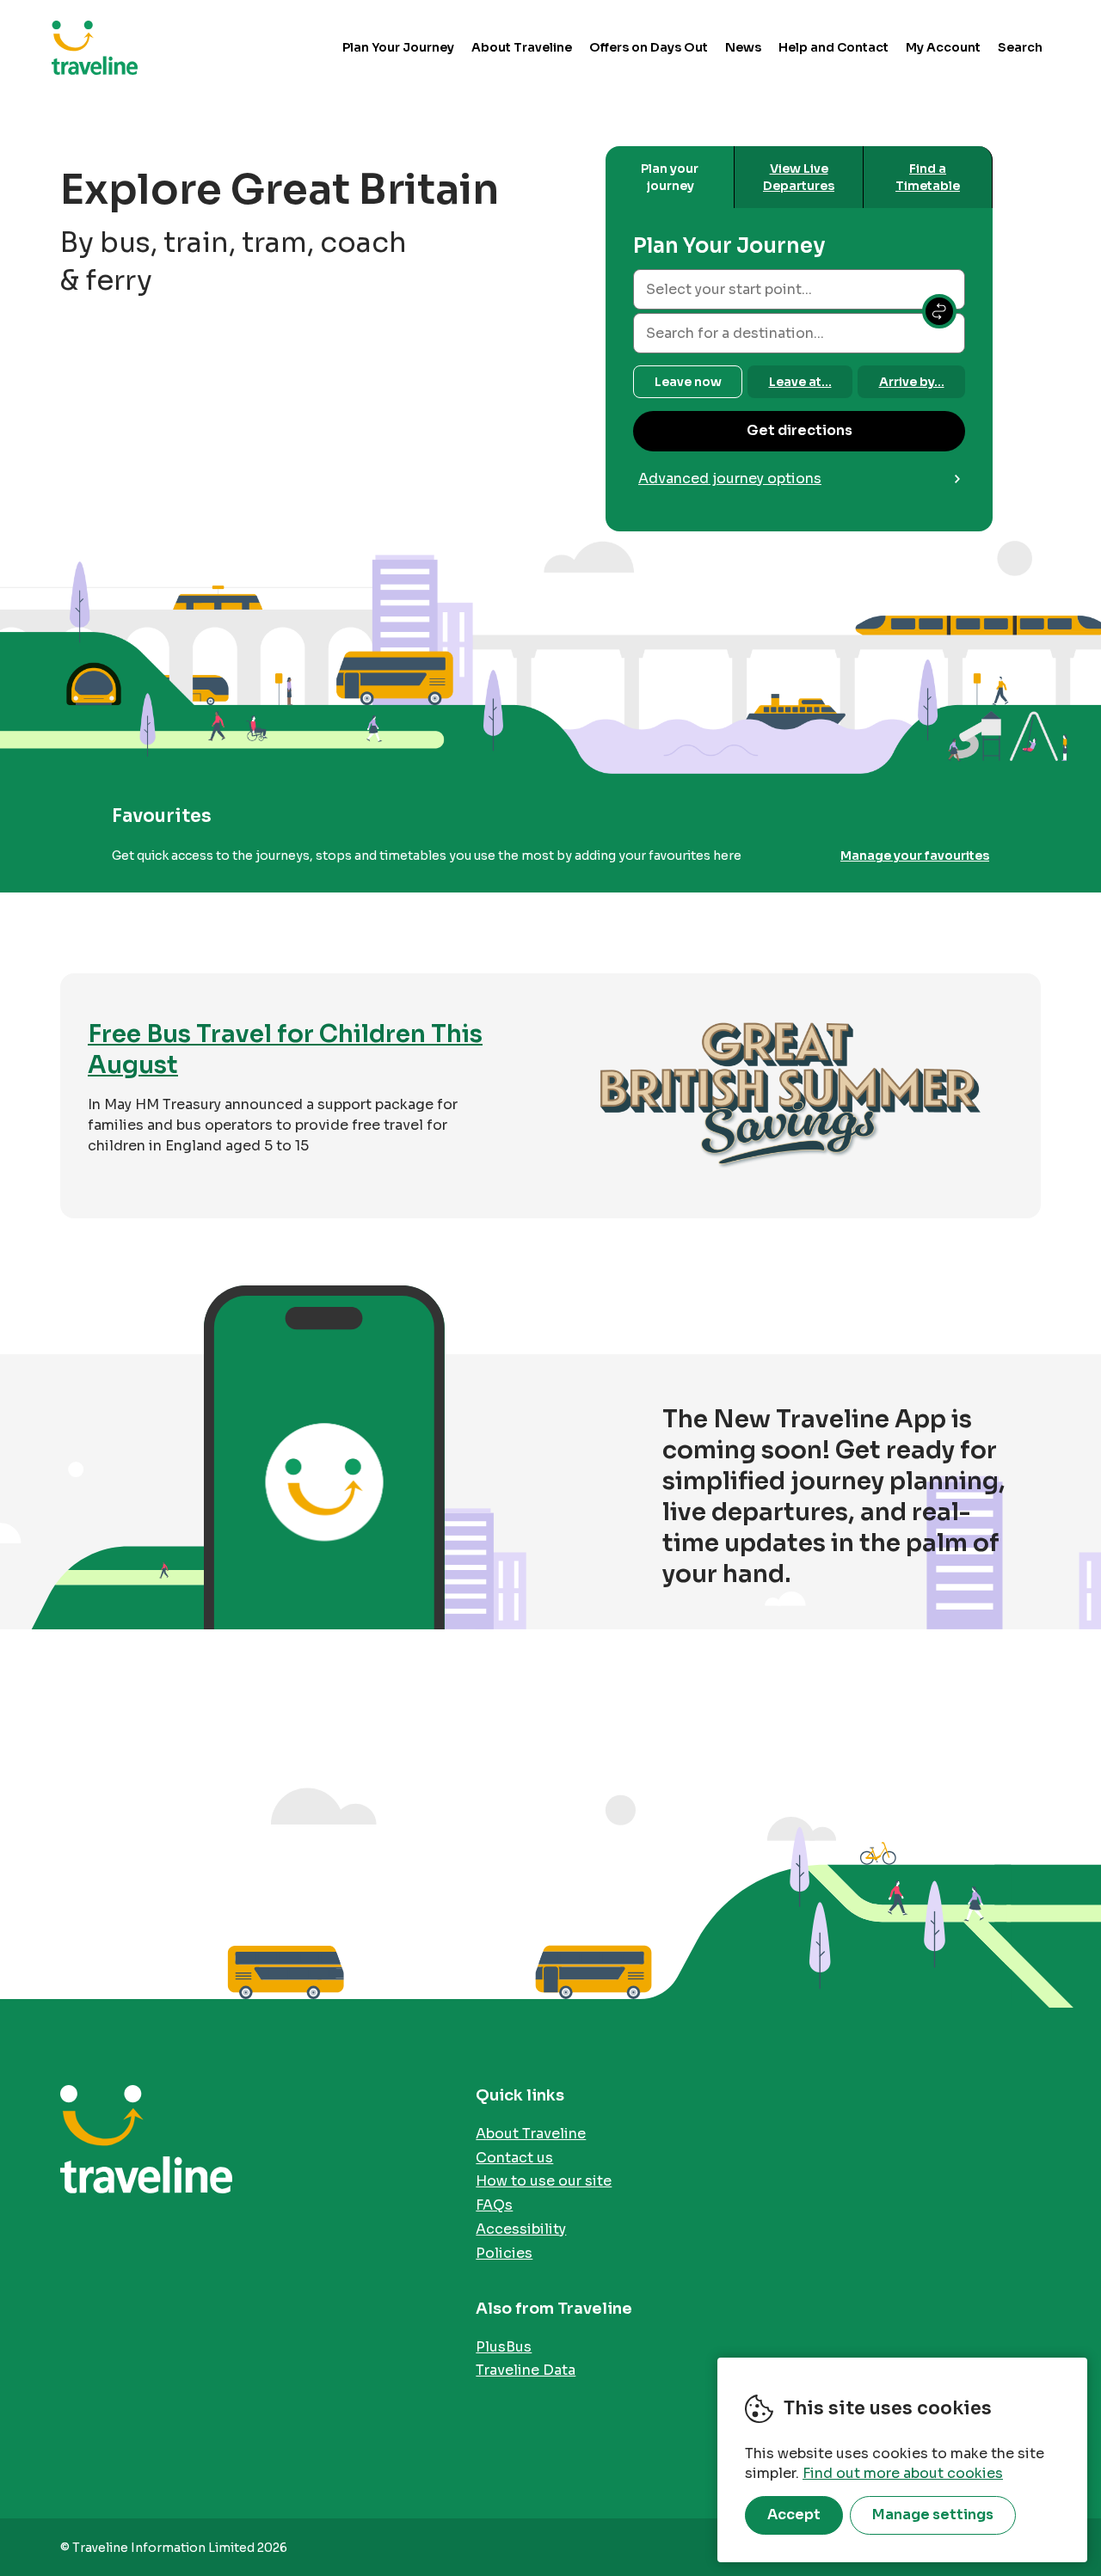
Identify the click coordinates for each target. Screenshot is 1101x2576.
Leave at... (800, 382)
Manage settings (933, 2515)
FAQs (494, 2205)
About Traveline (522, 47)
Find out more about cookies (903, 2473)
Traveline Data (526, 2370)
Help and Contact (833, 47)
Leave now (688, 382)
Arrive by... (912, 382)
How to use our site (544, 2181)
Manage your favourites (915, 856)
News (743, 47)
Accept (794, 2515)
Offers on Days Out (649, 47)
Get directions (800, 430)
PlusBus (504, 2347)
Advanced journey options (730, 478)
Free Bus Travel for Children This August (285, 1049)
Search (1020, 47)
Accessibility (521, 2229)
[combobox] (799, 289)
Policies (504, 2253)
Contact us (514, 2158)
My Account (943, 47)
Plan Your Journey (398, 47)
